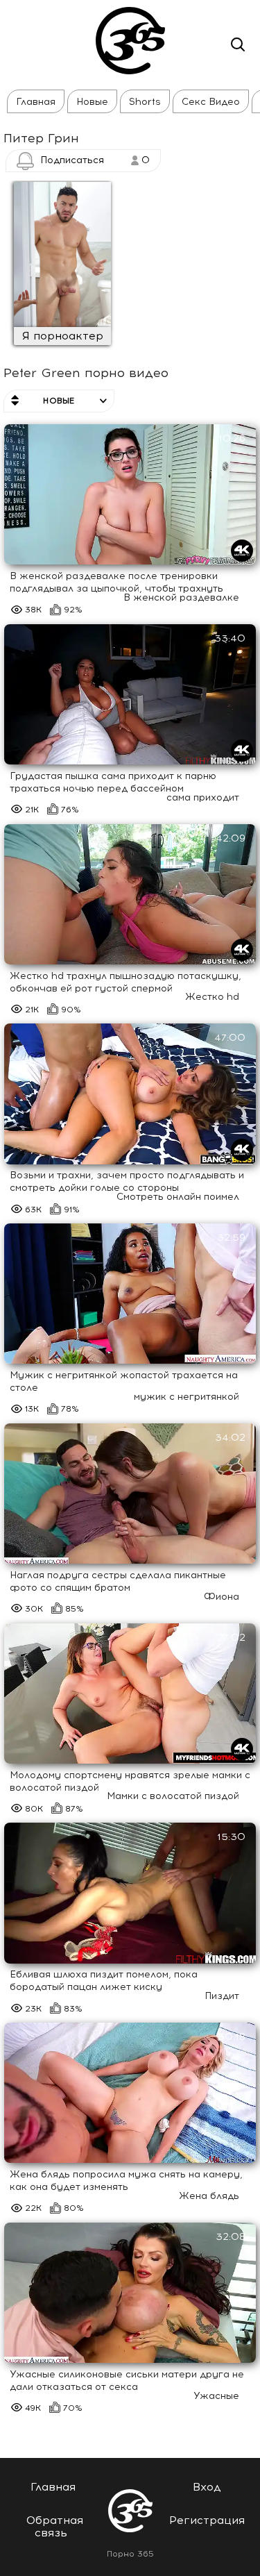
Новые (92, 102)
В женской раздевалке (181, 597)
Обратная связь (55, 2526)
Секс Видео (211, 102)
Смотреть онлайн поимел (178, 1197)
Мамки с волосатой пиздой (173, 1796)
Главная (36, 102)
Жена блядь (209, 2196)
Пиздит (222, 1996)
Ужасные (216, 2396)
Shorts (145, 102)
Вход (207, 2487)
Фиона (222, 1597)
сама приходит (203, 797)
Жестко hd (212, 997)
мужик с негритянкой (187, 1397)
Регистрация (207, 2520)
